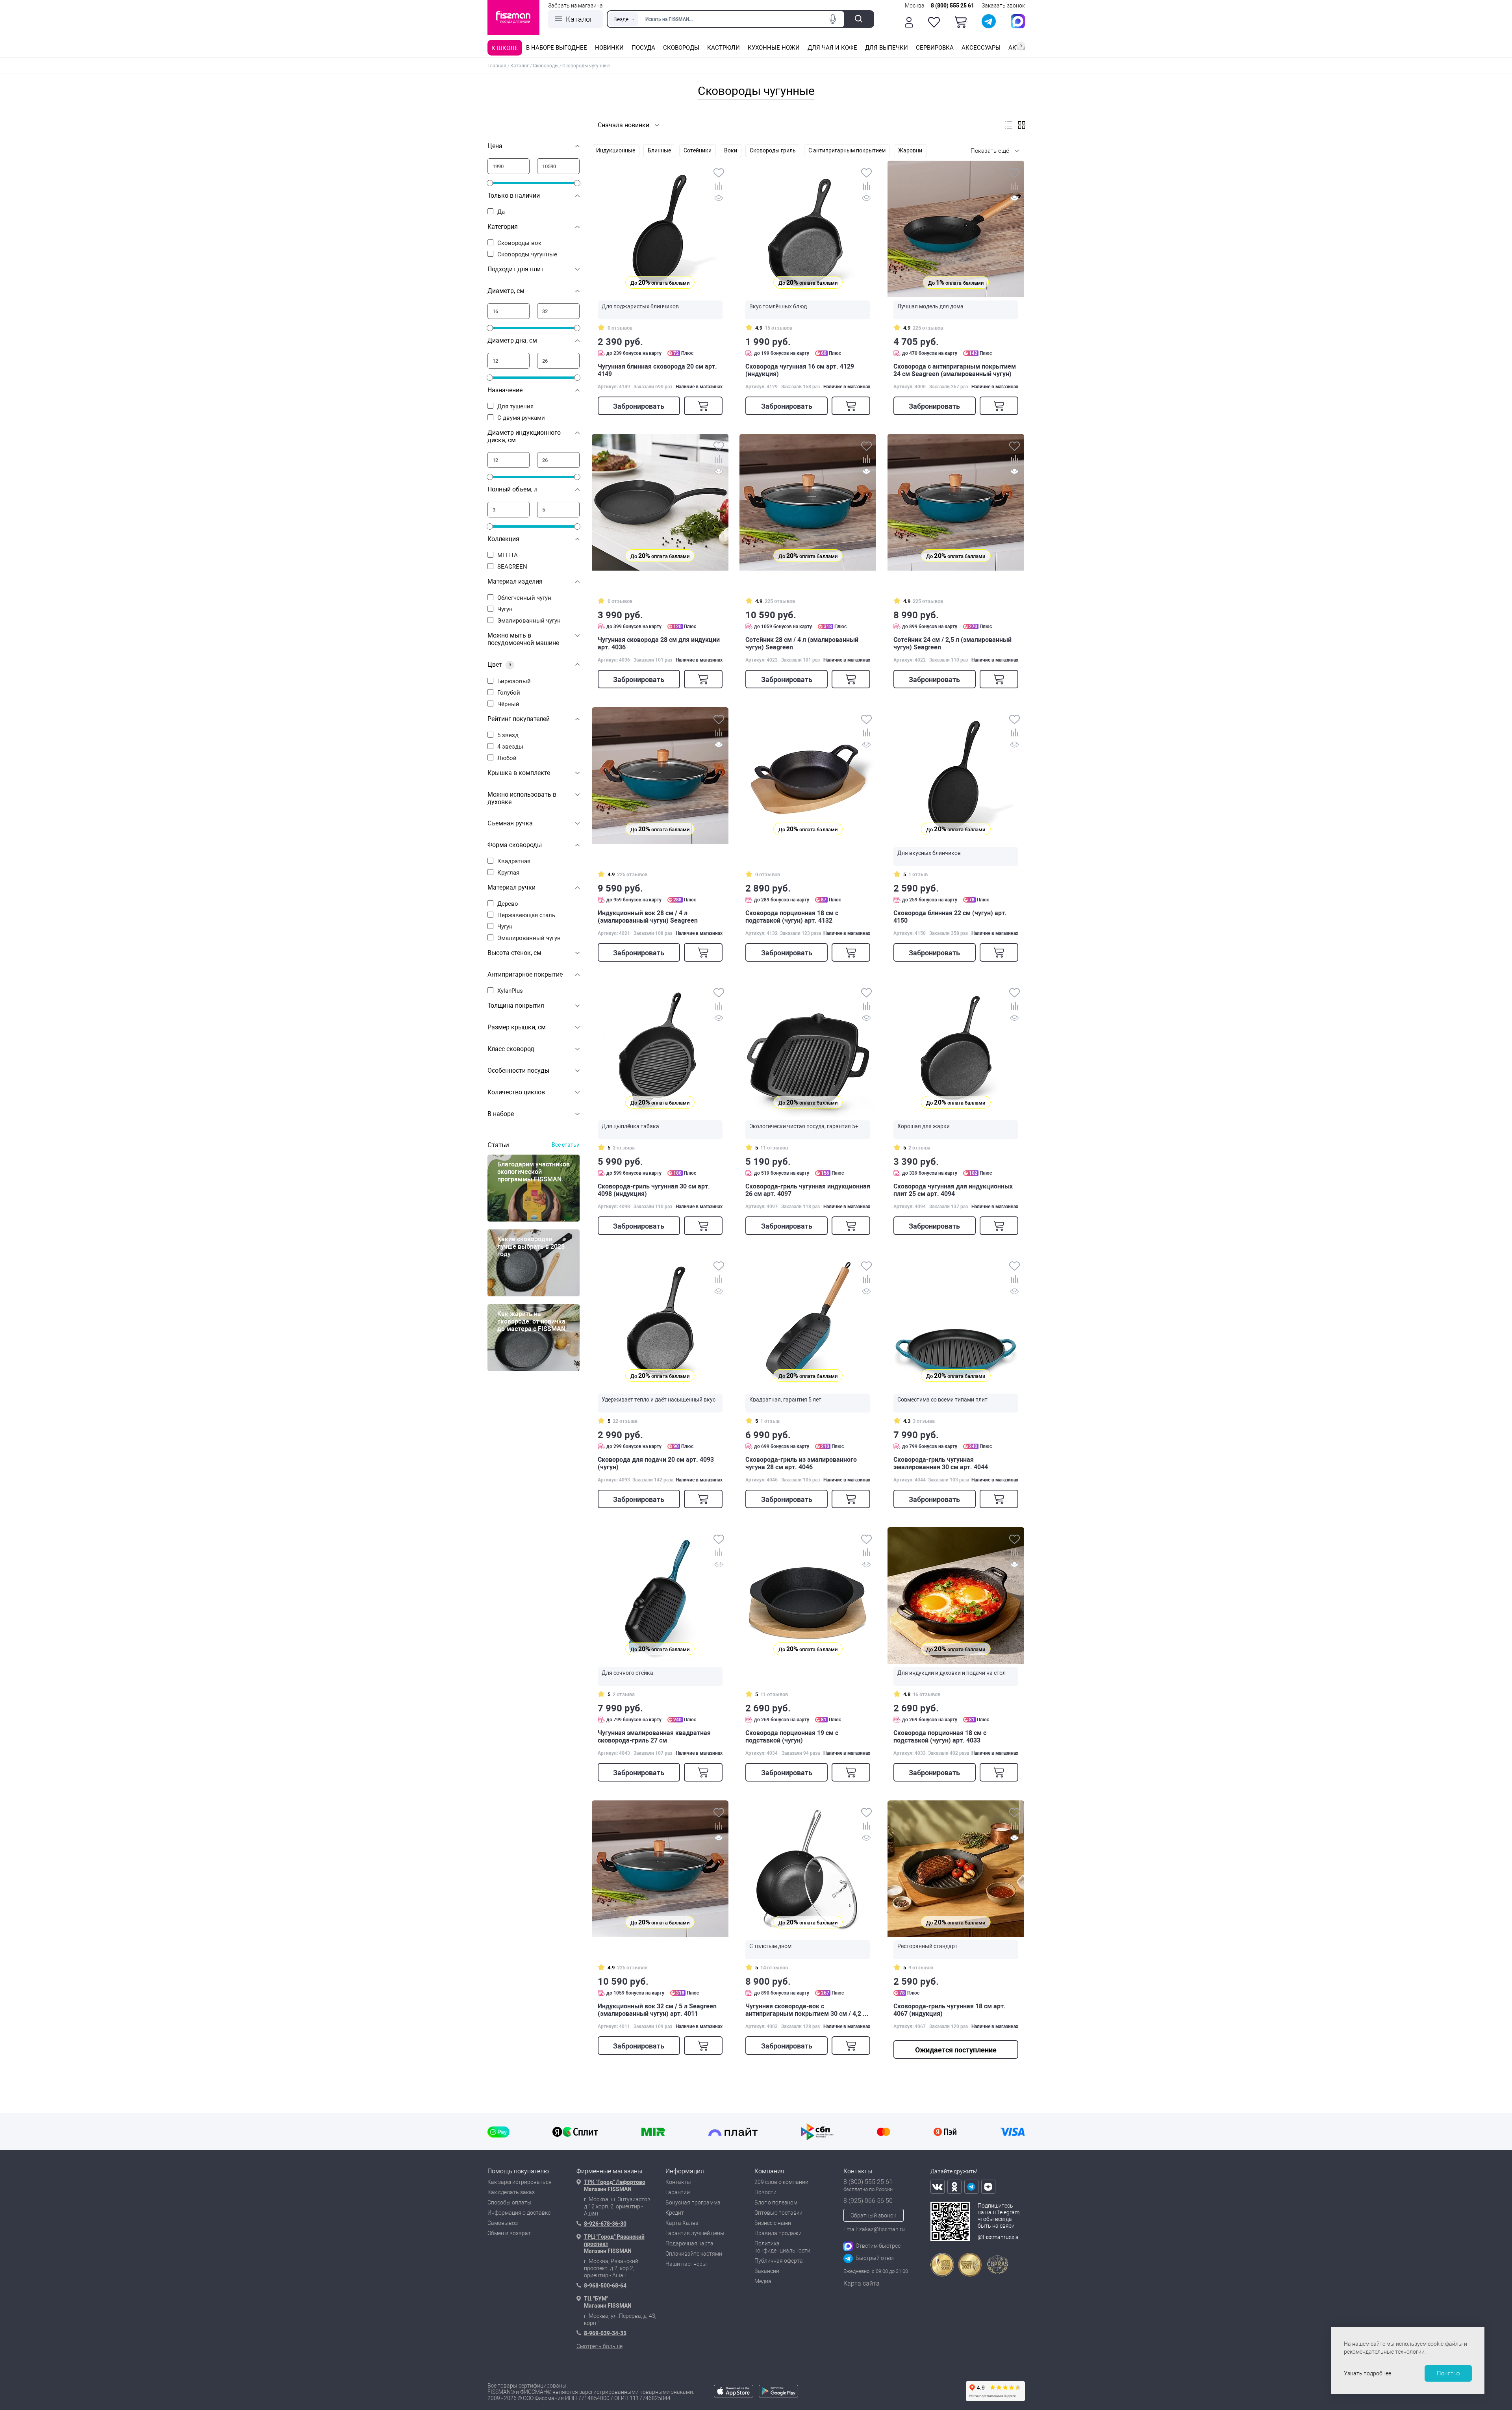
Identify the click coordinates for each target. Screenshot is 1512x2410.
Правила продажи (778, 2233)
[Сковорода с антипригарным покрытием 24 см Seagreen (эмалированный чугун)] (956, 229)
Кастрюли (724, 48)
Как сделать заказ (511, 2192)
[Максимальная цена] (558, 166)
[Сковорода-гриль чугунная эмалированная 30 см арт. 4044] (956, 1322)
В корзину (703, 406)
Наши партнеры (686, 2264)
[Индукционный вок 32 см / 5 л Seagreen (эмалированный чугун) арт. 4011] (660, 1869)
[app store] (734, 2395)
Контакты (678, 2182)
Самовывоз (503, 2223)
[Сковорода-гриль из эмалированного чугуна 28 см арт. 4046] (808, 1322)
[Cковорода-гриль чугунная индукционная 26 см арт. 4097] (808, 1049)
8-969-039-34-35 (605, 2333)
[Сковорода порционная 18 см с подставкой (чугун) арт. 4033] (956, 1595)
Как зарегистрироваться (520, 2182)
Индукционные (616, 150)
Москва (915, 6)
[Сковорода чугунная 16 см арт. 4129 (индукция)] (808, 229)
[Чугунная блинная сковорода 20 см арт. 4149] (660, 229)
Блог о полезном (776, 2202)
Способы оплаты (510, 2202)
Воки (731, 150)
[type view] (1008, 125)
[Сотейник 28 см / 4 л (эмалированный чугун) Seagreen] (808, 502)
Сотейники (698, 150)
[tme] (971, 2187)
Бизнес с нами (773, 2223)
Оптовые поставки (778, 2213)
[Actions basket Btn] (961, 22)
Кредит (675, 2213)
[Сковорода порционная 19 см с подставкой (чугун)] (808, 1595)
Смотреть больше (599, 2346)
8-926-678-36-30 (605, 2224)
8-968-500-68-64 (605, 2286)
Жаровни (910, 150)
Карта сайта (862, 2283)
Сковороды (681, 48)
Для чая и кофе (832, 48)
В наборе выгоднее (557, 48)
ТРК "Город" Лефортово (615, 2182)
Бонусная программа (693, 2202)
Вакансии (767, 2271)
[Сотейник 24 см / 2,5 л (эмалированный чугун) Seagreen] (956, 502)
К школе (505, 48)
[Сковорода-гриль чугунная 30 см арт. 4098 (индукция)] (660, 1049)
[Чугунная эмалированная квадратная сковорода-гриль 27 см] (660, 1595)
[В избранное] (719, 174)
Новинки (609, 48)
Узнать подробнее (1367, 2373)
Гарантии (678, 2192)
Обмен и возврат (509, 2233)
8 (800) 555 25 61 (952, 6)
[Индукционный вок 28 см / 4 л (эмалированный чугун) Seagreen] (660, 776)
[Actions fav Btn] (934, 22)
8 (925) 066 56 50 (868, 2201)
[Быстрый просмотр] (719, 199)
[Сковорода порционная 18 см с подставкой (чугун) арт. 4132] (808, 776)
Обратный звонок (873, 2215)
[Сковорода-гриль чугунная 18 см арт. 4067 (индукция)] (956, 1869)
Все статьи (566, 1145)
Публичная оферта (779, 2261)
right (1021, 46)
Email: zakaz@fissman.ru (874, 2229)
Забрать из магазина (575, 6)
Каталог (579, 19)
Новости (765, 2192)
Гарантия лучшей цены (695, 2233)
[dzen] (988, 2187)
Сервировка (935, 48)
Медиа (763, 2281)
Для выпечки (887, 48)
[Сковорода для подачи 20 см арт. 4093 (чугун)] (660, 1322)
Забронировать (639, 406)
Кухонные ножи (774, 48)
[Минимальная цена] (509, 166)
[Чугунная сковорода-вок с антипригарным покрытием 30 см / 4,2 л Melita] (808, 1869)
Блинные (659, 150)
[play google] (778, 2395)
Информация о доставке (519, 2213)
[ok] (954, 2187)
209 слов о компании (781, 2182)
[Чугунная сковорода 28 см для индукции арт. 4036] (660, 502)
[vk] (938, 2187)
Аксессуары (981, 48)
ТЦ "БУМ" (596, 2299)
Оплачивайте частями (694, 2254)
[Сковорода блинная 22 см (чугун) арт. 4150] (956, 776)
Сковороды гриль (773, 150)
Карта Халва (682, 2223)
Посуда (643, 48)
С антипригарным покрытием (847, 150)
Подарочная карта (689, 2243)
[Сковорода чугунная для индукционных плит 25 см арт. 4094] (956, 1049)
